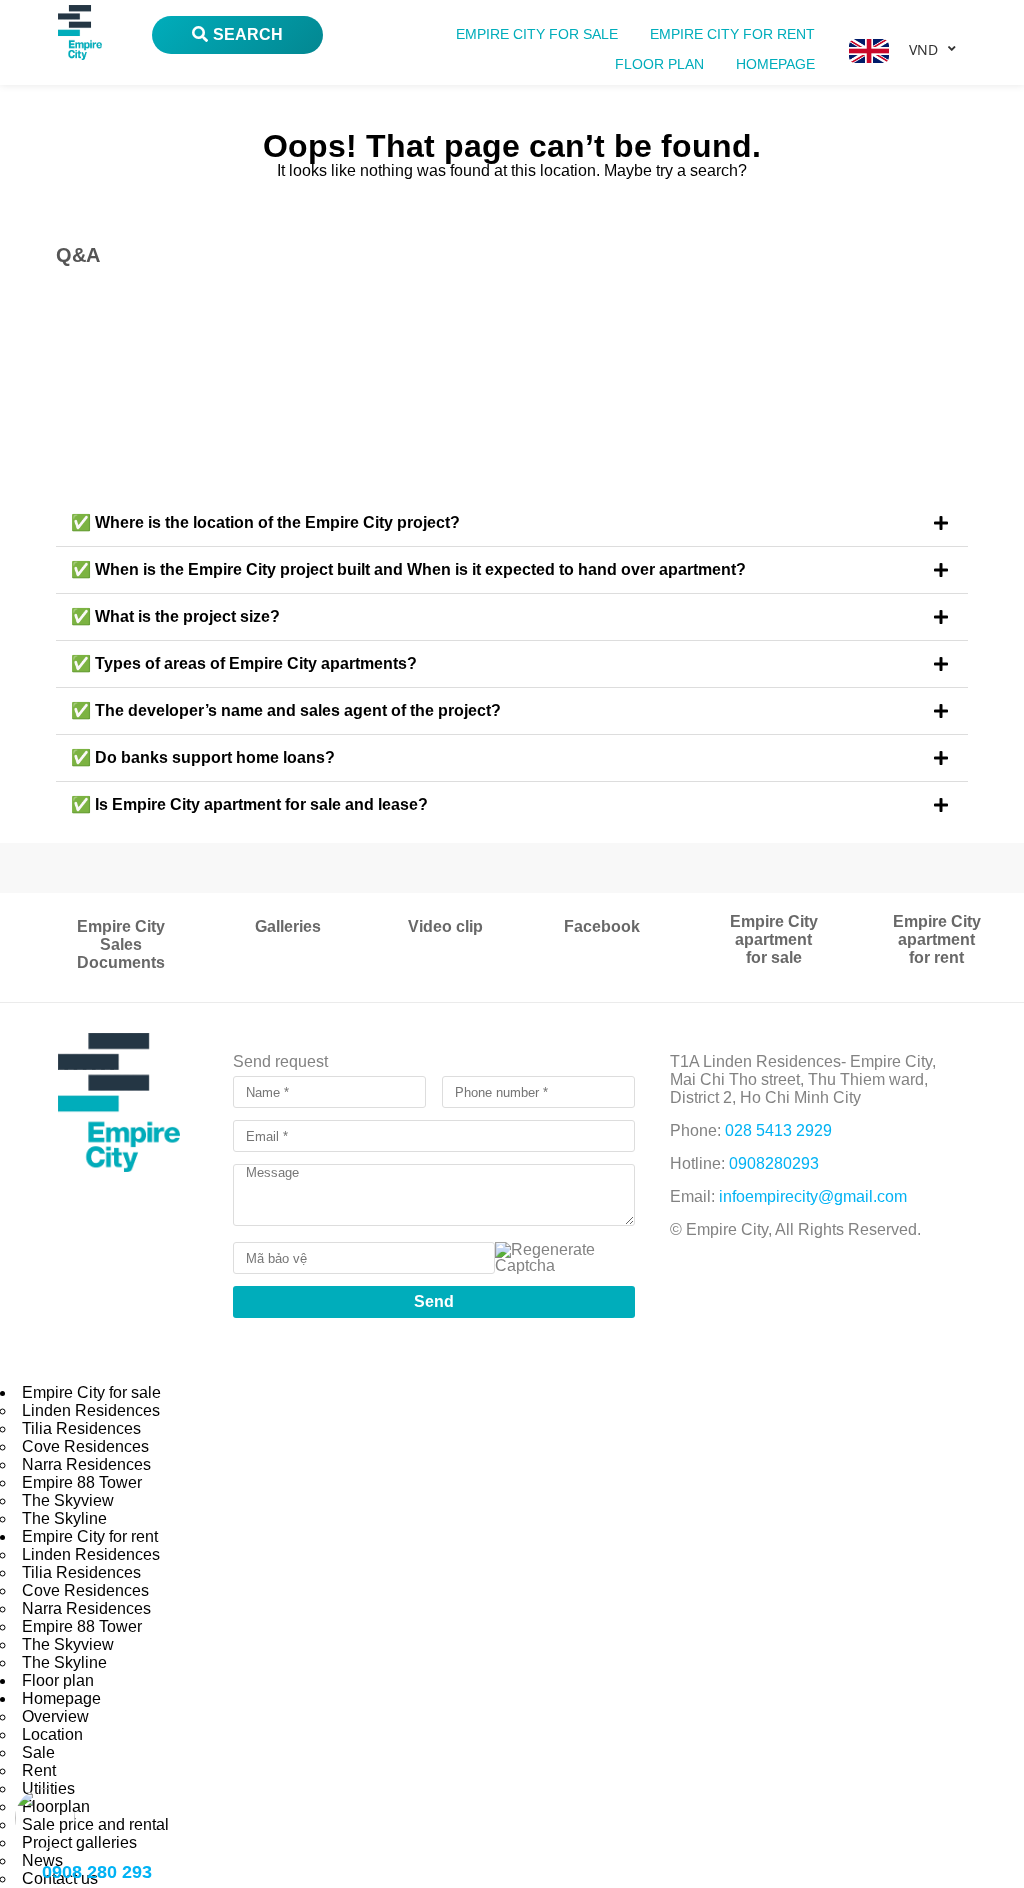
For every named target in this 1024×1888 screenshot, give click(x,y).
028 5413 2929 (778, 1130)
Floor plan (659, 64)
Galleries (288, 926)
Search (248, 34)
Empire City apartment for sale (774, 939)
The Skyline (64, 1518)
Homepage (775, 64)
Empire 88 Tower (82, 1482)
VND (923, 49)
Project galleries (79, 1842)
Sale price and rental (95, 1824)
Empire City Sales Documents (121, 944)
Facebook (602, 926)
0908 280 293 (97, 1872)
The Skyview (68, 1500)
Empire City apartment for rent (937, 939)
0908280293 (774, 1163)
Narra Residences (86, 1464)
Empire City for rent (732, 34)
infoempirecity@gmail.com (813, 1196)
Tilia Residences (81, 1428)
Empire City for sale (537, 34)
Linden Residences (91, 1410)
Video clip (445, 926)
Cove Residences (85, 1446)
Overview (55, 1716)
